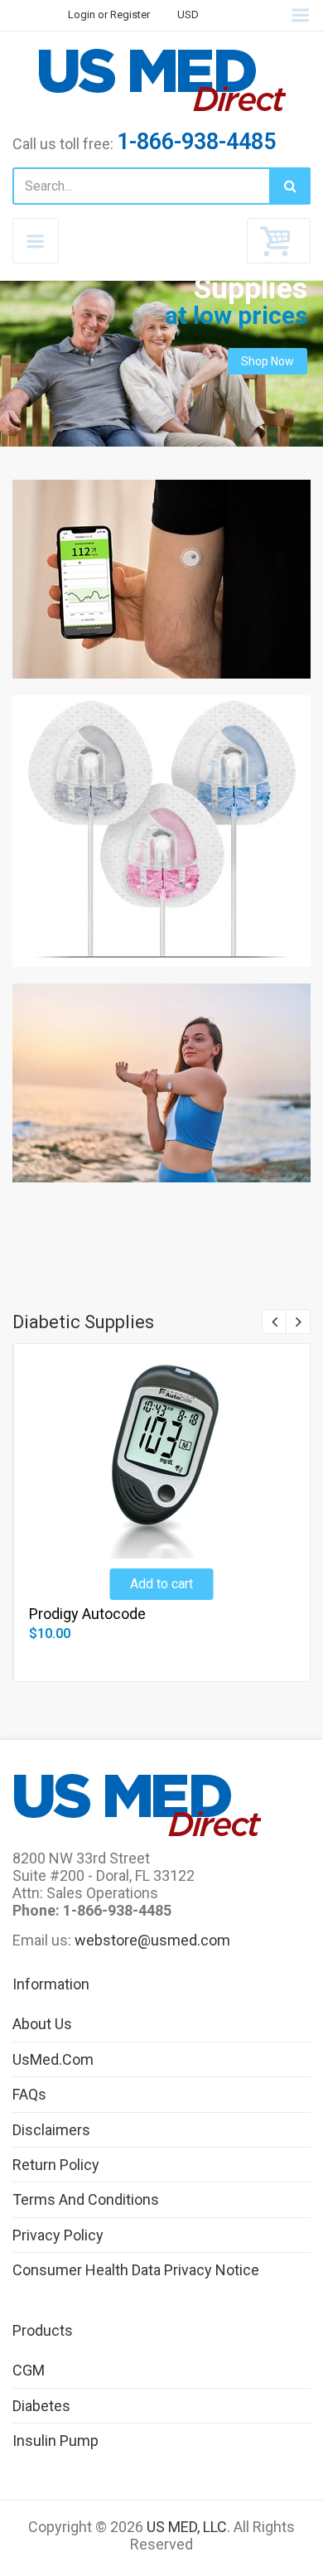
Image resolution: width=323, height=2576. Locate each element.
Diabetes (41, 2406)
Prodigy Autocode (87, 1614)
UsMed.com (53, 2059)
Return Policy (56, 2165)
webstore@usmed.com (152, 1940)
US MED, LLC (187, 2527)
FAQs (29, 2094)
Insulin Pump (55, 2441)
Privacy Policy (58, 2235)
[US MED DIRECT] (161, 80)
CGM (29, 2370)
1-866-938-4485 (196, 142)
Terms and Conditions (86, 2199)
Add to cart (161, 1584)
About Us (42, 2024)
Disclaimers (51, 2130)
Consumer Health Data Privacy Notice (136, 2270)
